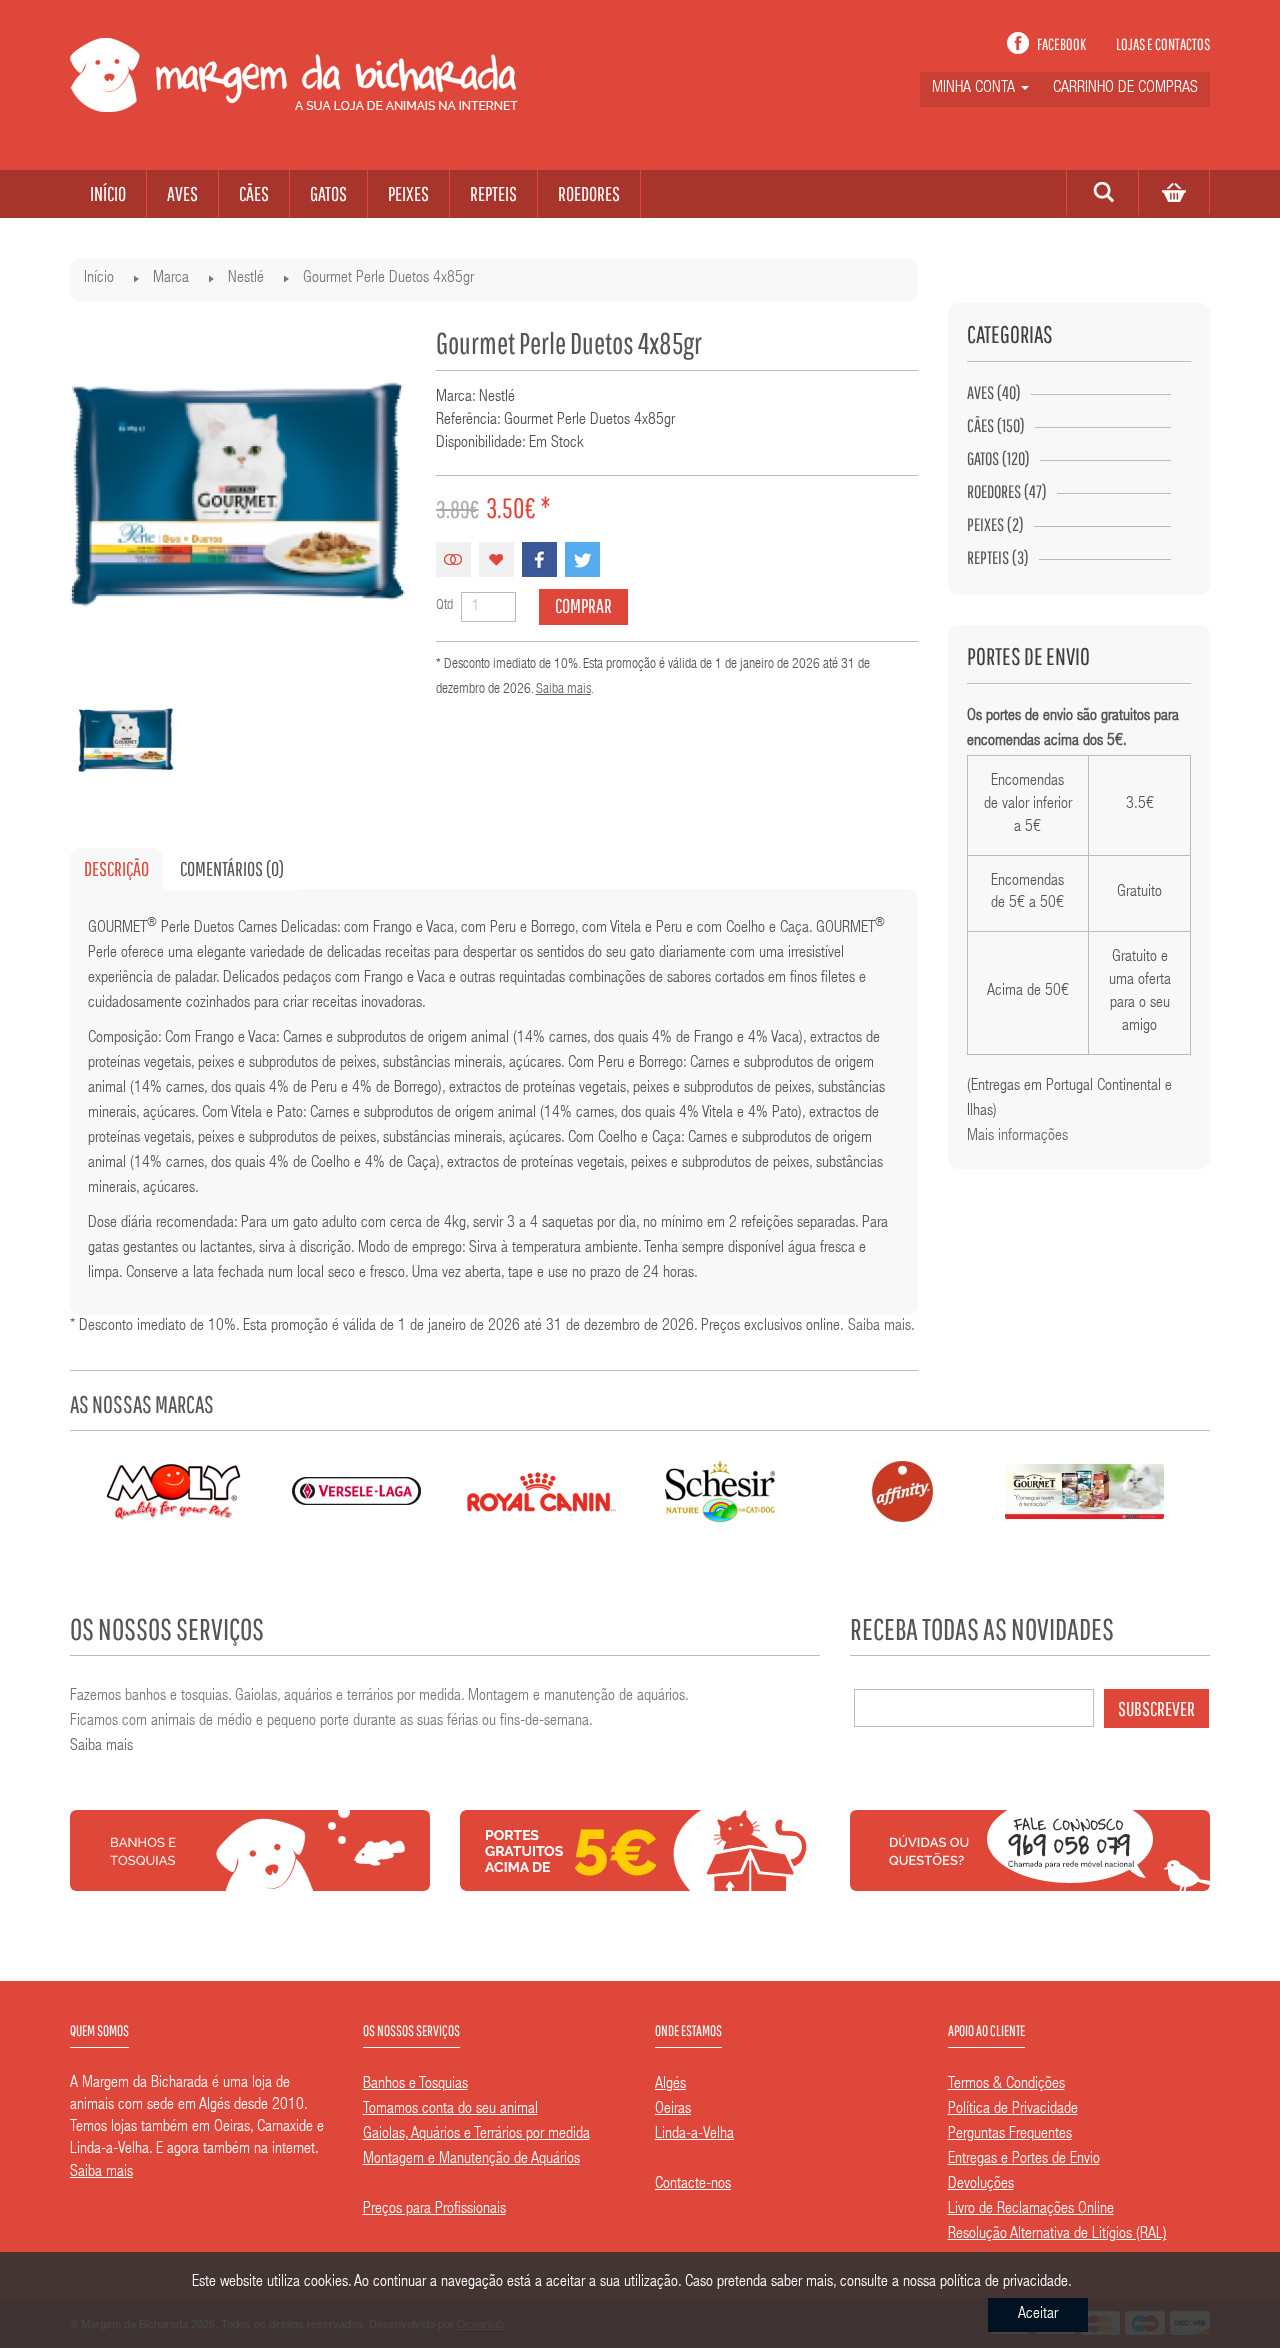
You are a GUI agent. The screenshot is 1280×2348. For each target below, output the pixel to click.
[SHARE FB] (539, 559)
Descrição (116, 868)
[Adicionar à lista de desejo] (496, 559)
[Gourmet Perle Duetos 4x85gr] (126, 740)
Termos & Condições (1006, 2085)
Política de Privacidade (1013, 2110)
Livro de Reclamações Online (1031, 2210)
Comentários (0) (232, 868)
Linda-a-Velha (694, 2135)
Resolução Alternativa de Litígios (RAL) (1057, 2235)
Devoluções (981, 2185)
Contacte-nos (693, 2185)
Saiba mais (563, 690)
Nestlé (246, 279)
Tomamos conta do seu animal (450, 2110)
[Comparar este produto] (453, 559)
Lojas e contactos (1163, 44)
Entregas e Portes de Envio (1024, 2160)
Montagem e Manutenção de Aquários (471, 2160)
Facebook (1061, 44)
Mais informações (1017, 1137)
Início (99, 279)
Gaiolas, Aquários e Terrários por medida (476, 2135)
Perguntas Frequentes (1010, 2135)
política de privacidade (1004, 2283)
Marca (171, 279)
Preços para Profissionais (434, 2210)
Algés (670, 2085)
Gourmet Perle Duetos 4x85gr (388, 279)
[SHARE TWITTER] (582, 559)
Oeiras (673, 2110)
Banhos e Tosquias (415, 2085)
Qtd (444, 606)
